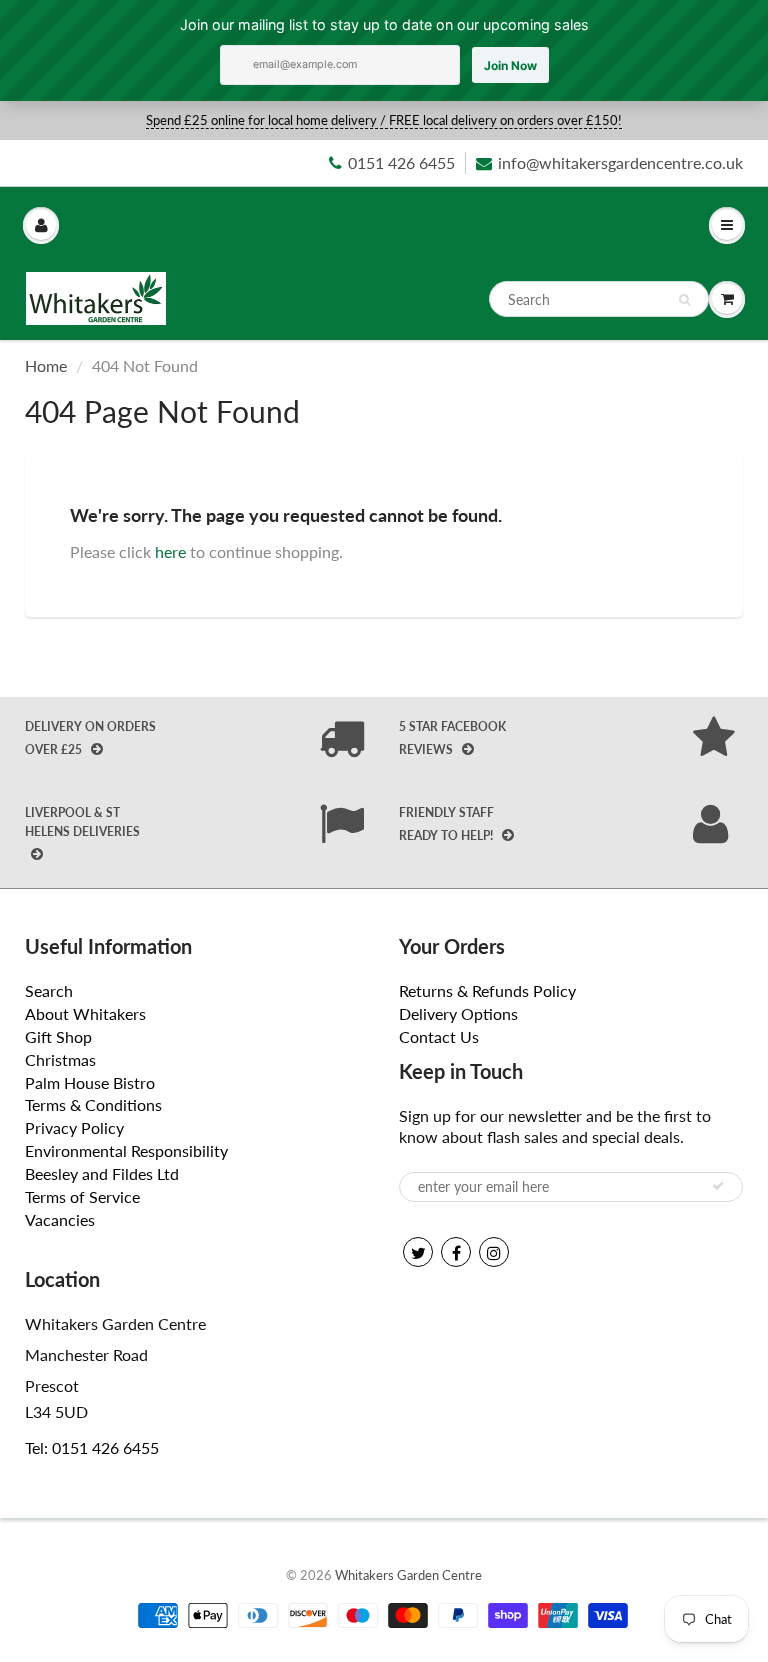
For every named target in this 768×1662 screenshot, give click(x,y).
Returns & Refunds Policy (487, 990)
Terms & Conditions (93, 1104)
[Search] (684, 300)
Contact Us (439, 1036)
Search (49, 990)
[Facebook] (456, 1252)
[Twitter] (418, 1252)
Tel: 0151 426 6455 (92, 1447)
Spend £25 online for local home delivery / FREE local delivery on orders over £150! (384, 120)
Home (46, 365)
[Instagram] (494, 1252)
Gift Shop (58, 1036)
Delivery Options (458, 1013)
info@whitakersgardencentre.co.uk (620, 162)
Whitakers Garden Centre (408, 1575)
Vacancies (60, 1219)
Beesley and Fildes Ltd (102, 1173)
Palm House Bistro (90, 1082)
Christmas (60, 1059)
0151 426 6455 (401, 162)
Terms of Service (82, 1196)
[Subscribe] (718, 1186)
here (170, 551)
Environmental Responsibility (126, 1150)
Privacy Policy (74, 1127)
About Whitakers (85, 1013)
